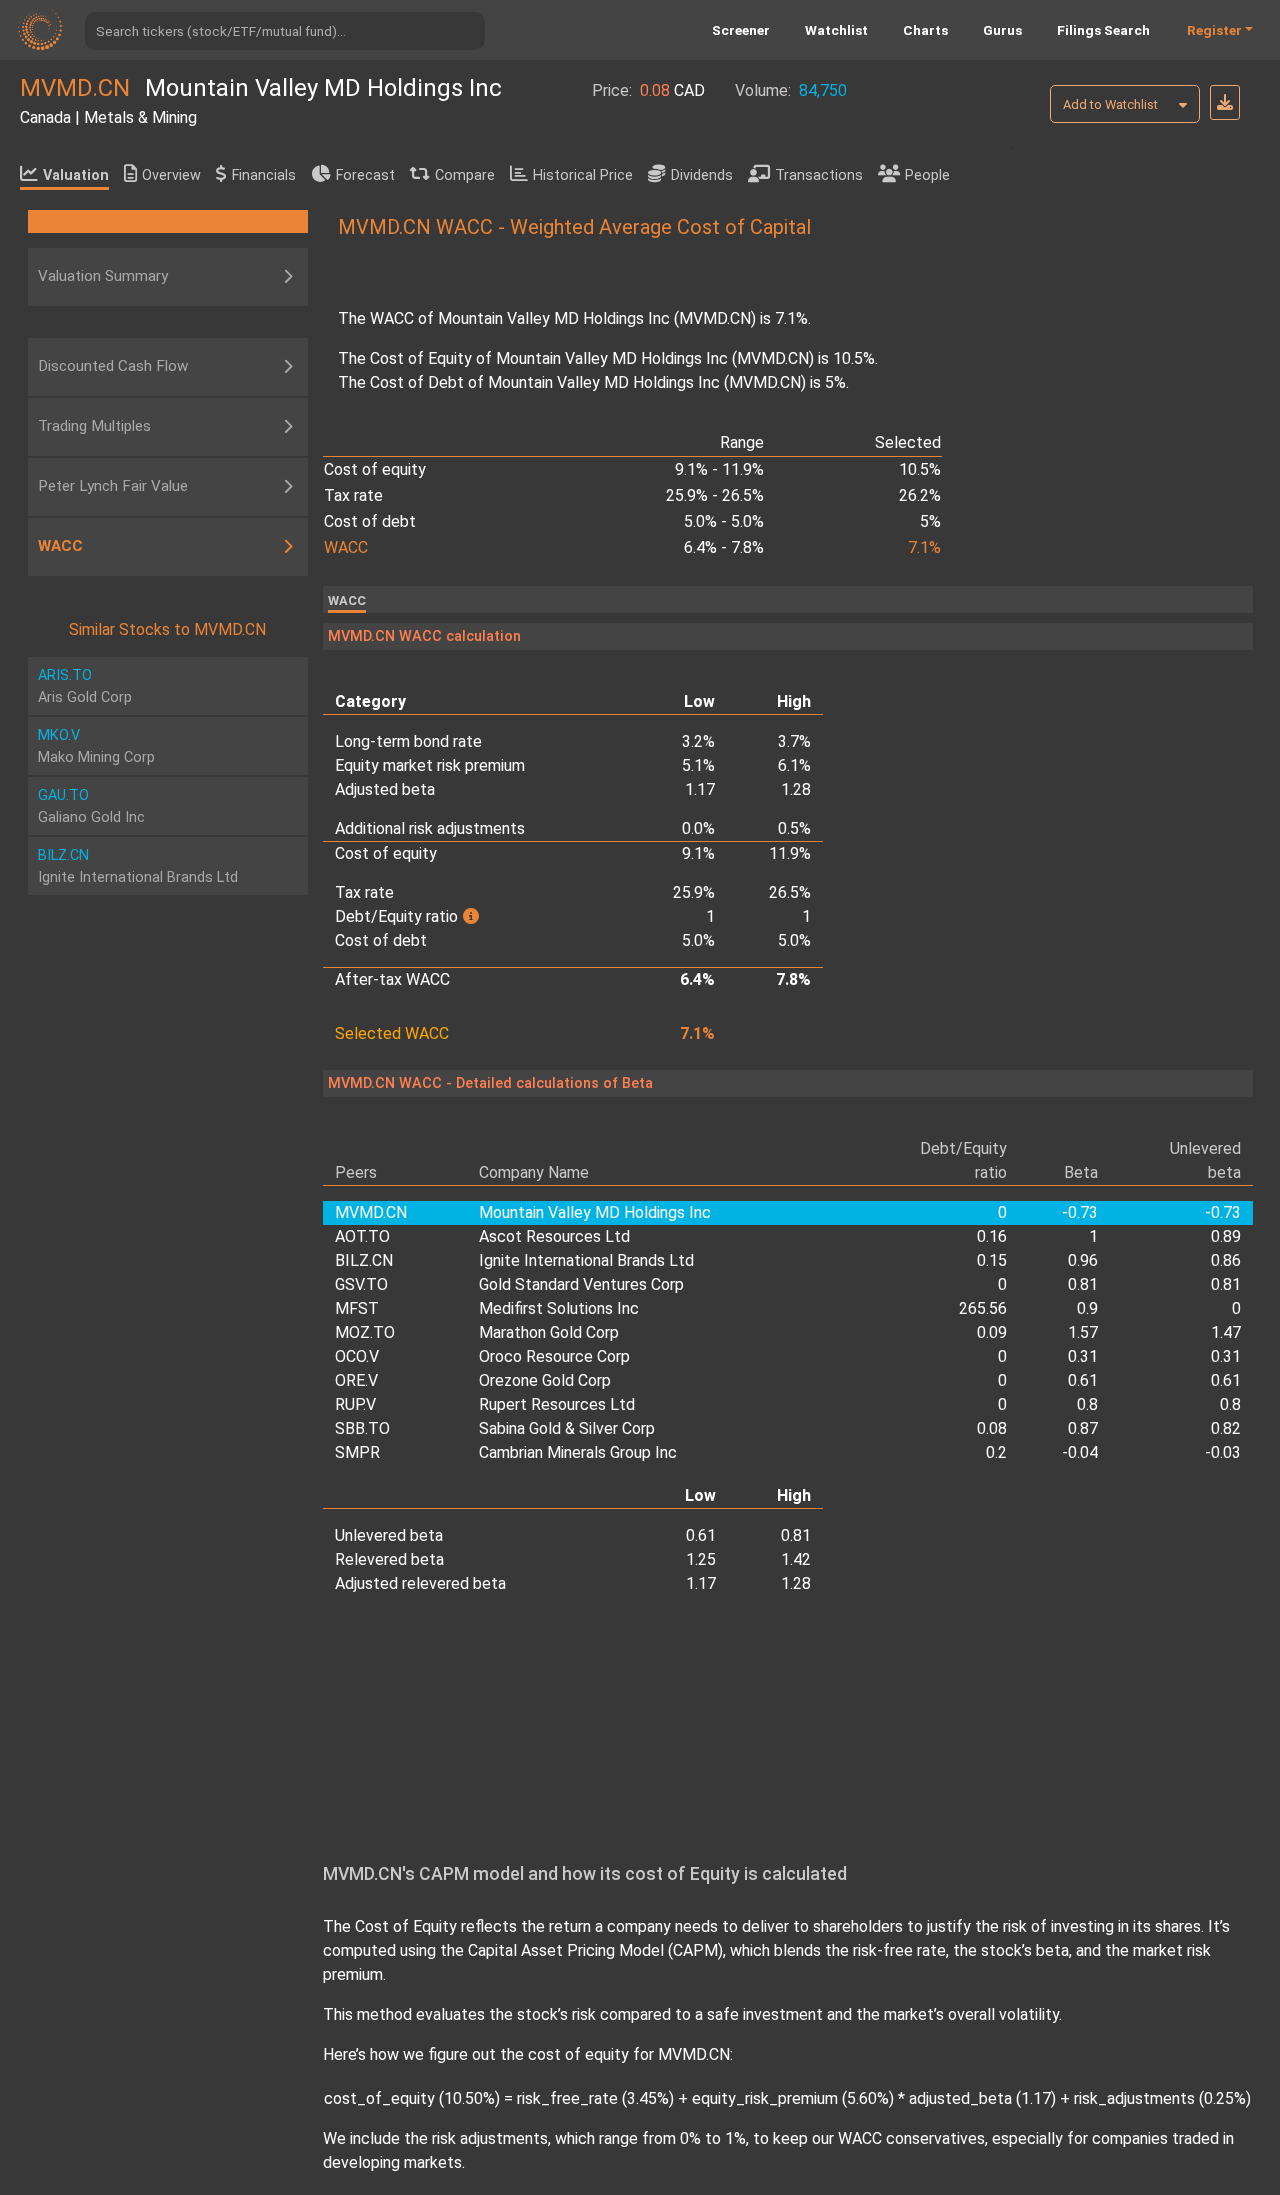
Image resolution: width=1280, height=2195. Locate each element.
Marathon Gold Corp (549, 1332)
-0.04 (1079, 1452)
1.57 (1082, 1332)
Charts (925, 30)
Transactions (819, 175)
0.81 (1082, 1284)
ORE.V (356, 1380)
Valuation (76, 175)
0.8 (1087, 1404)
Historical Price (583, 175)
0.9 (1087, 1308)
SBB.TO (362, 1428)
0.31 (1082, 1356)
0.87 (1082, 1428)
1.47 (1226, 1332)
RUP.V (355, 1404)
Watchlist (836, 30)
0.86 (1226, 1260)
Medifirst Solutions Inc (559, 1308)
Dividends (702, 175)
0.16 (992, 1236)
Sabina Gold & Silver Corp (567, 1428)
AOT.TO (362, 1236)
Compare (465, 175)
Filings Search (1103, 30)
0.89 (1226, 1236)
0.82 (1226, 1428)
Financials (264, 175)
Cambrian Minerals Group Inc (578, 1452)
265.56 (983, 1308)
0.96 (1082, 1260)
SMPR (357, 1452)
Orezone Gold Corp (545, 1380)
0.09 (992, 1332)
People (927, 175)
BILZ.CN (364, 1260)
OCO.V (357, 1356)
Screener (741, 30)
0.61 (1082, 1380)
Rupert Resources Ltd (557, 1404)
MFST (357, 1308)
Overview (171, 175)
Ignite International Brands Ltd (586, 1260)
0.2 (996, 1452)
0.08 (992, 1428)
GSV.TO (361, 1284)
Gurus (1002, 30)
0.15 (992, 1260)
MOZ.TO (365, 1332)
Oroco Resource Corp (554, 1356)
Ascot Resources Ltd (554, 1236)
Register (1214, 30)
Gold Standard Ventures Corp (581, 1284)
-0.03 (1223, 1452)
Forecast (365, 175)
